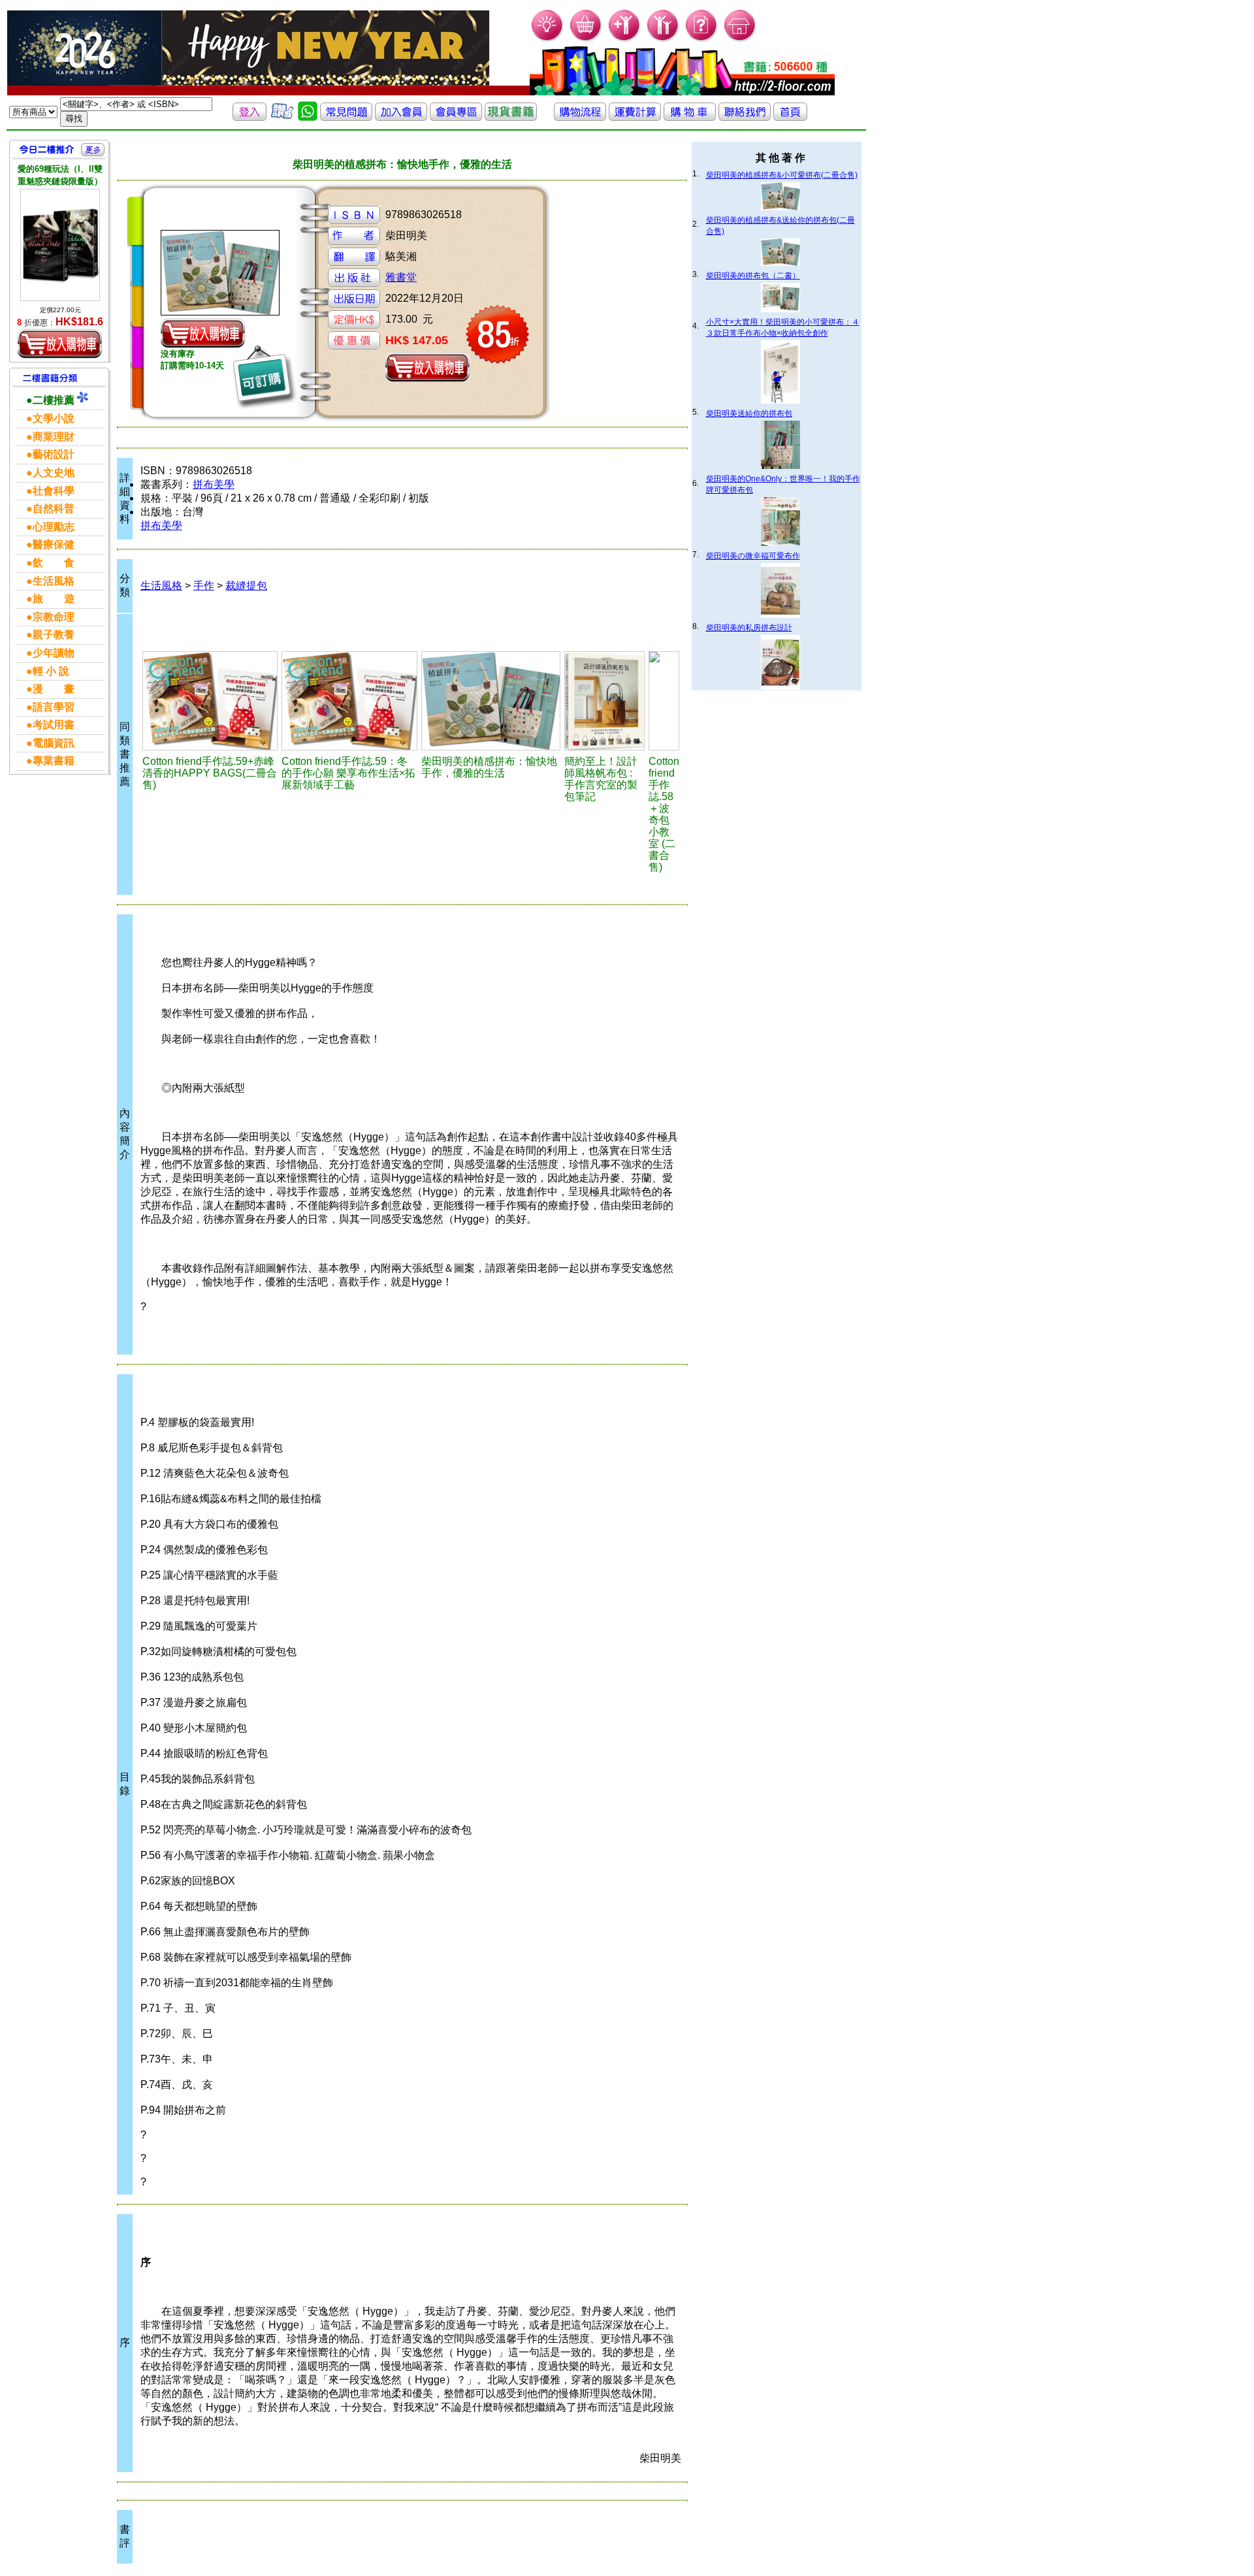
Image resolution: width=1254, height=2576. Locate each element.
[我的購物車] (586, 40)
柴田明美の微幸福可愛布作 (753, 556)
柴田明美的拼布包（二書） (753, 276)
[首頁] (740, 40)
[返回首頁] (790, 117)
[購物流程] (580, 117)
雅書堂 (401, 277)
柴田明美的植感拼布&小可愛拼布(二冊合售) (782, 175)
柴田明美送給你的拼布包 (749, 413)
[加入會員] (625, 40)
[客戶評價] (282, 117)
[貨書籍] (511, 117)
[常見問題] (702, 40)
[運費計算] (635, 117)
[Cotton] (210, 701)
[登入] (249, 117)
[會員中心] (663, 40)
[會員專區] (456, 117)
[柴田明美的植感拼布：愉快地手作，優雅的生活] (491, 701)
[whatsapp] (308, 117)
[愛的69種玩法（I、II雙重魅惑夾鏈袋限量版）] (60, 245)
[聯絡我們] (745, 117)
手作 (204, 586)
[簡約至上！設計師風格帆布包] (604, 701)
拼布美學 (214, 484)
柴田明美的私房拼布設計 (749, 628)
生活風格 (161, 586)
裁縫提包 (246, 586)
